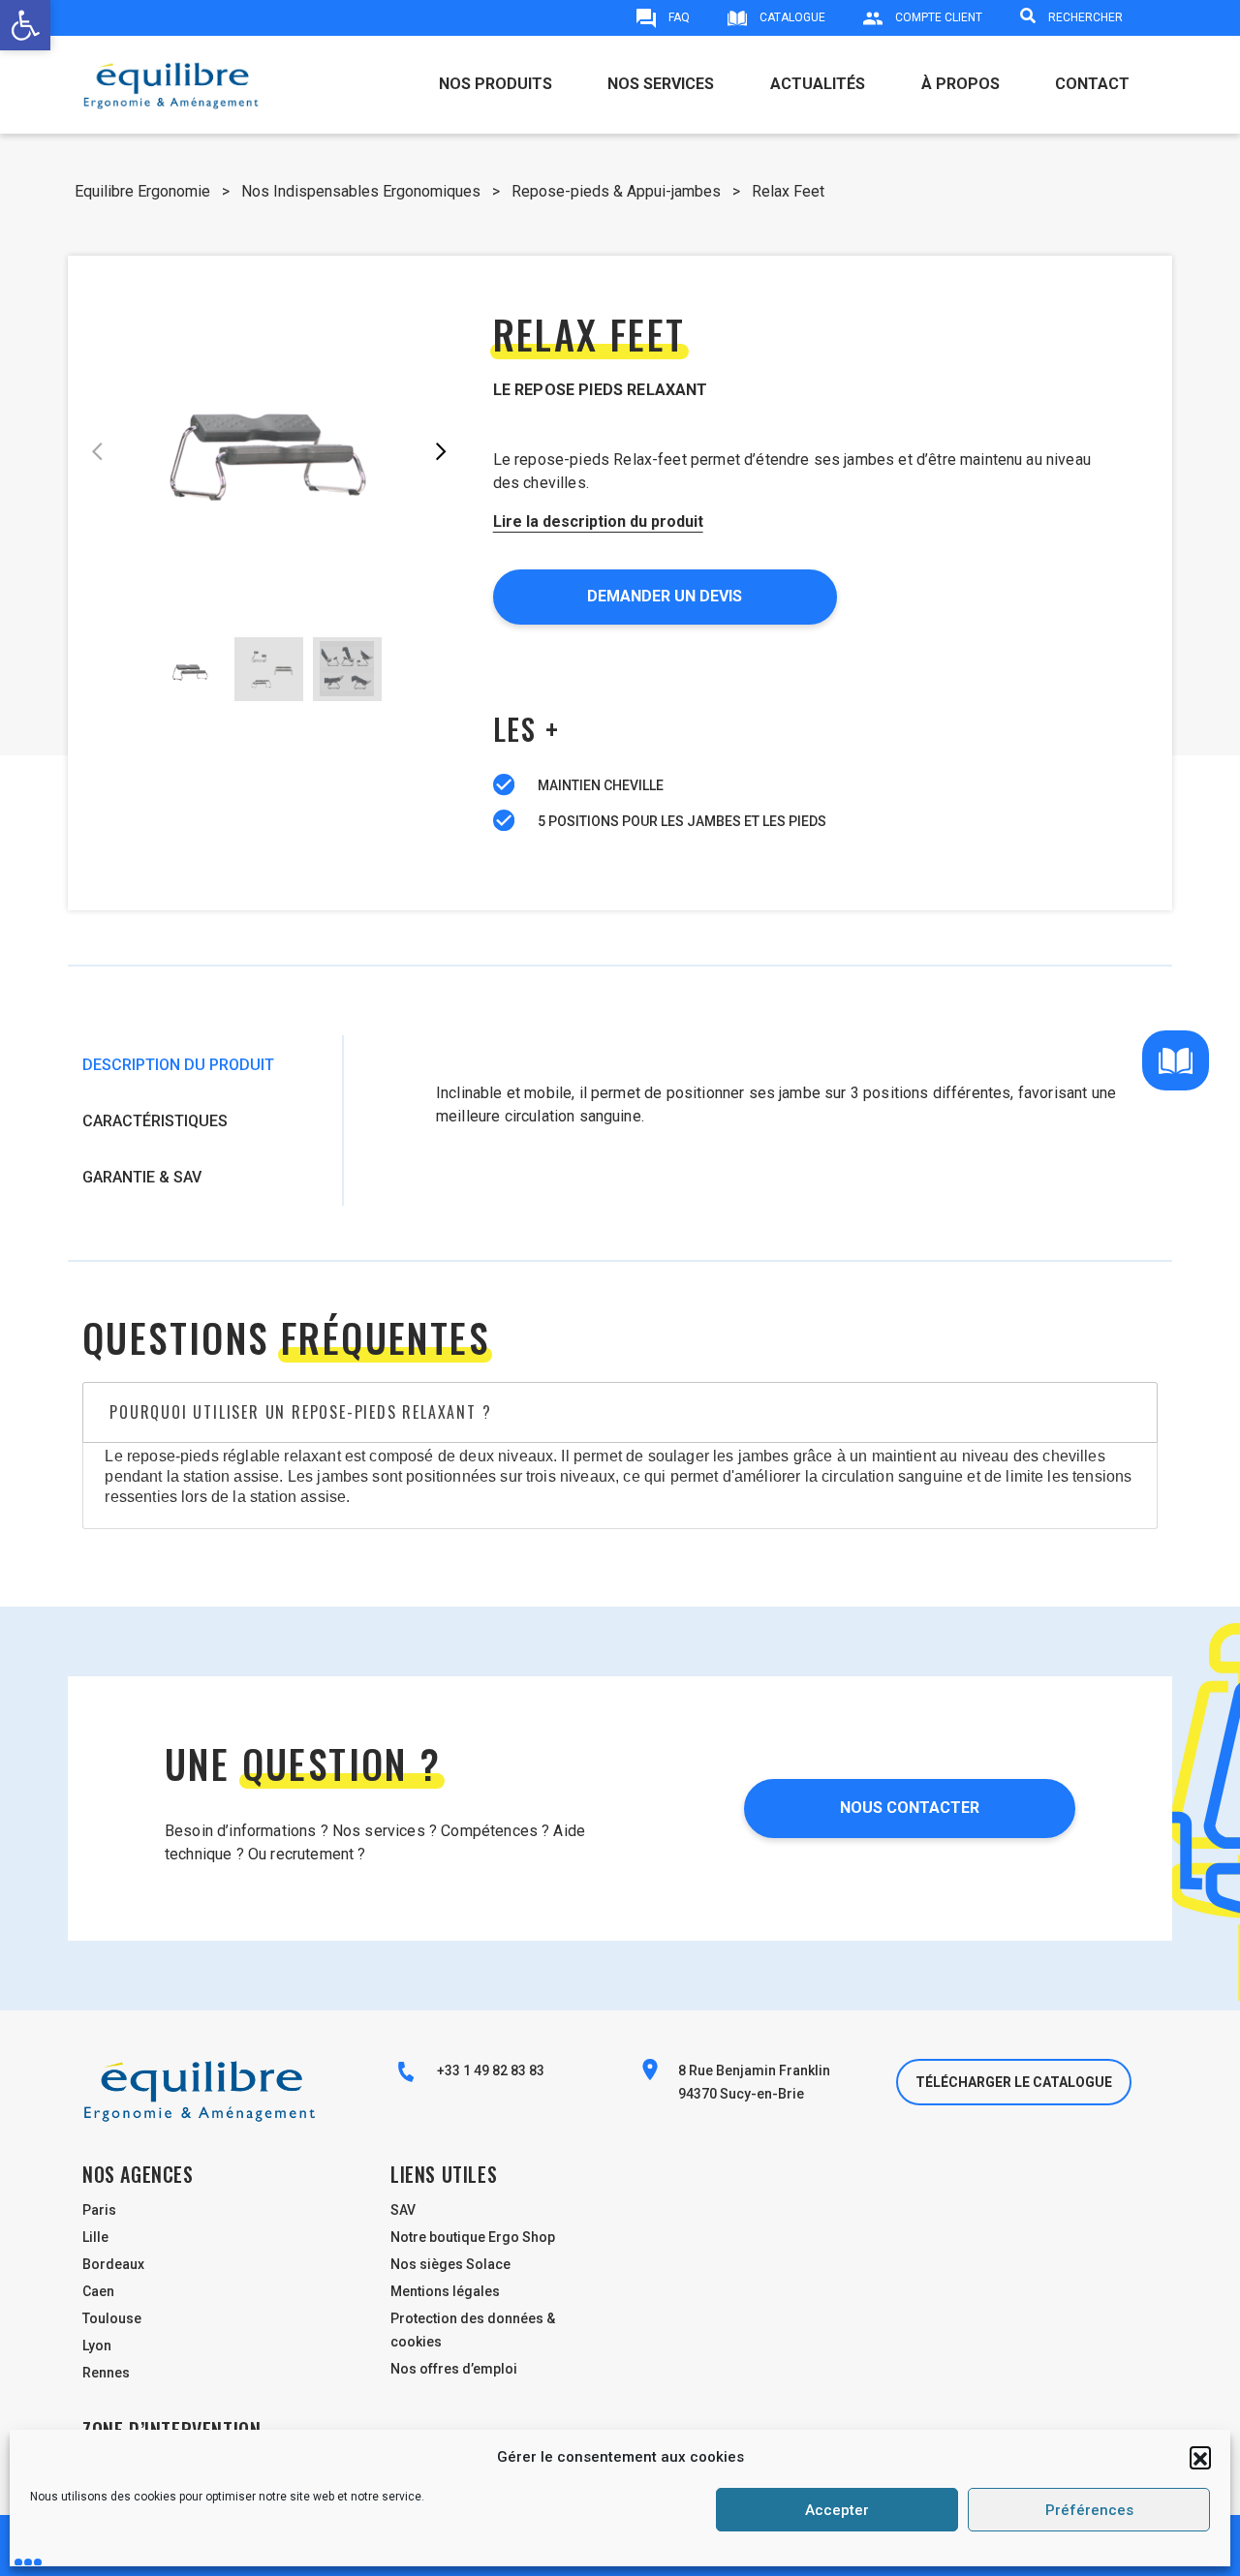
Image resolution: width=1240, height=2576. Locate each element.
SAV (403, 2210)
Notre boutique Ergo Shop (473, 2237)
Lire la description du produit (598, 521)
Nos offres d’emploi (454, 2369)
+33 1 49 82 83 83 (489, 2070)
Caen (98, 2291)
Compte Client (937, 17)
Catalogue (791, 17)
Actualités (818, 84)
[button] (1200, 2457)
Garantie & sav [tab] (142, 1177)
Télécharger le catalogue (1014, 2082)
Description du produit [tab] (178, 1065)
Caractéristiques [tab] (155, 1121)
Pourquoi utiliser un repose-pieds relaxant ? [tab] (300, 1412)
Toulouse (112, 2318)
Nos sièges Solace (450, 2264)
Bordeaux (113, 2264)
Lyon (97, 2346)
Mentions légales (445, 2291)
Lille (95, 2237)
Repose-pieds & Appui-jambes (616, 191)
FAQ (678, 17)
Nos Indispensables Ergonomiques (361, 191)
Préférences (1089, 2510)
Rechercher (1084, 17)
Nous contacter (910, 1808)
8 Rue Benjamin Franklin (754, 2070)
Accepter (837, 2510)
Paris (99, 2210)
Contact (1092, 84)
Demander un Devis (665, 596)
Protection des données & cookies (473, 2330)
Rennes (106, 2373)
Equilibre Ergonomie (142, 191)
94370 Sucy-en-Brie (741, 2094)
